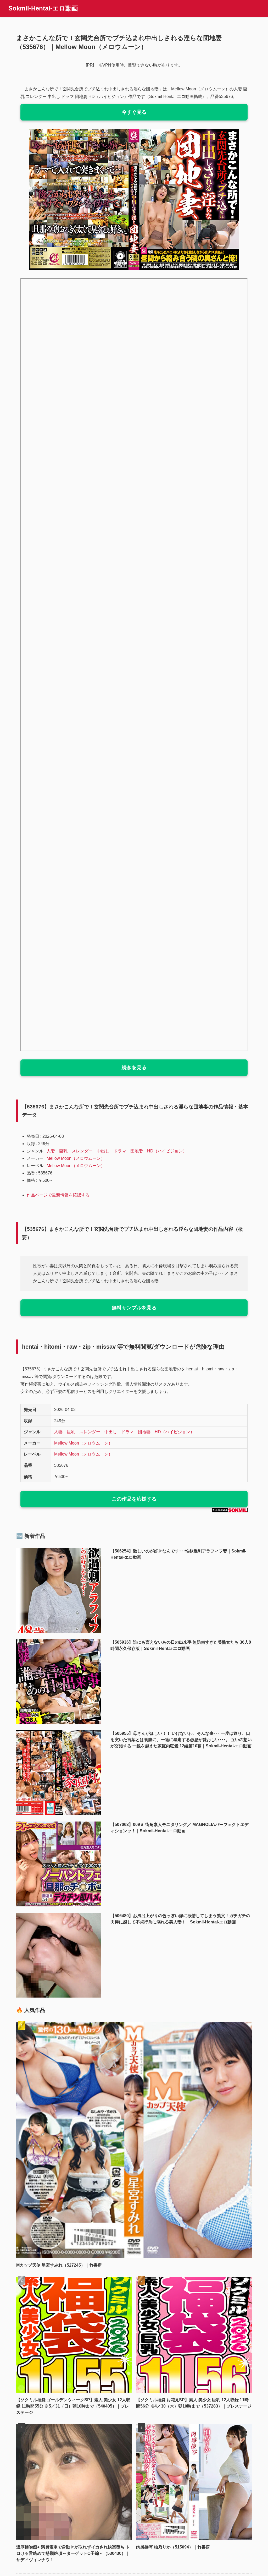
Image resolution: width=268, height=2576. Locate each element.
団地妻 (137, 1151)
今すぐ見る (134, 112)
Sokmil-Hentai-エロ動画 (43, 8)
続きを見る (134, 1067)
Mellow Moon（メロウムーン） (76, 1158)
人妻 (51, 1151)
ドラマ (120, 1151)
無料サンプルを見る (134, 1308)
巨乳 (63, 1151)
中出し (103, 1151)
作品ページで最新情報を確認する (58, 1195)
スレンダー (82, 1151)
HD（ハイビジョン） (167, 1151)
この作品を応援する (134, 1499)
